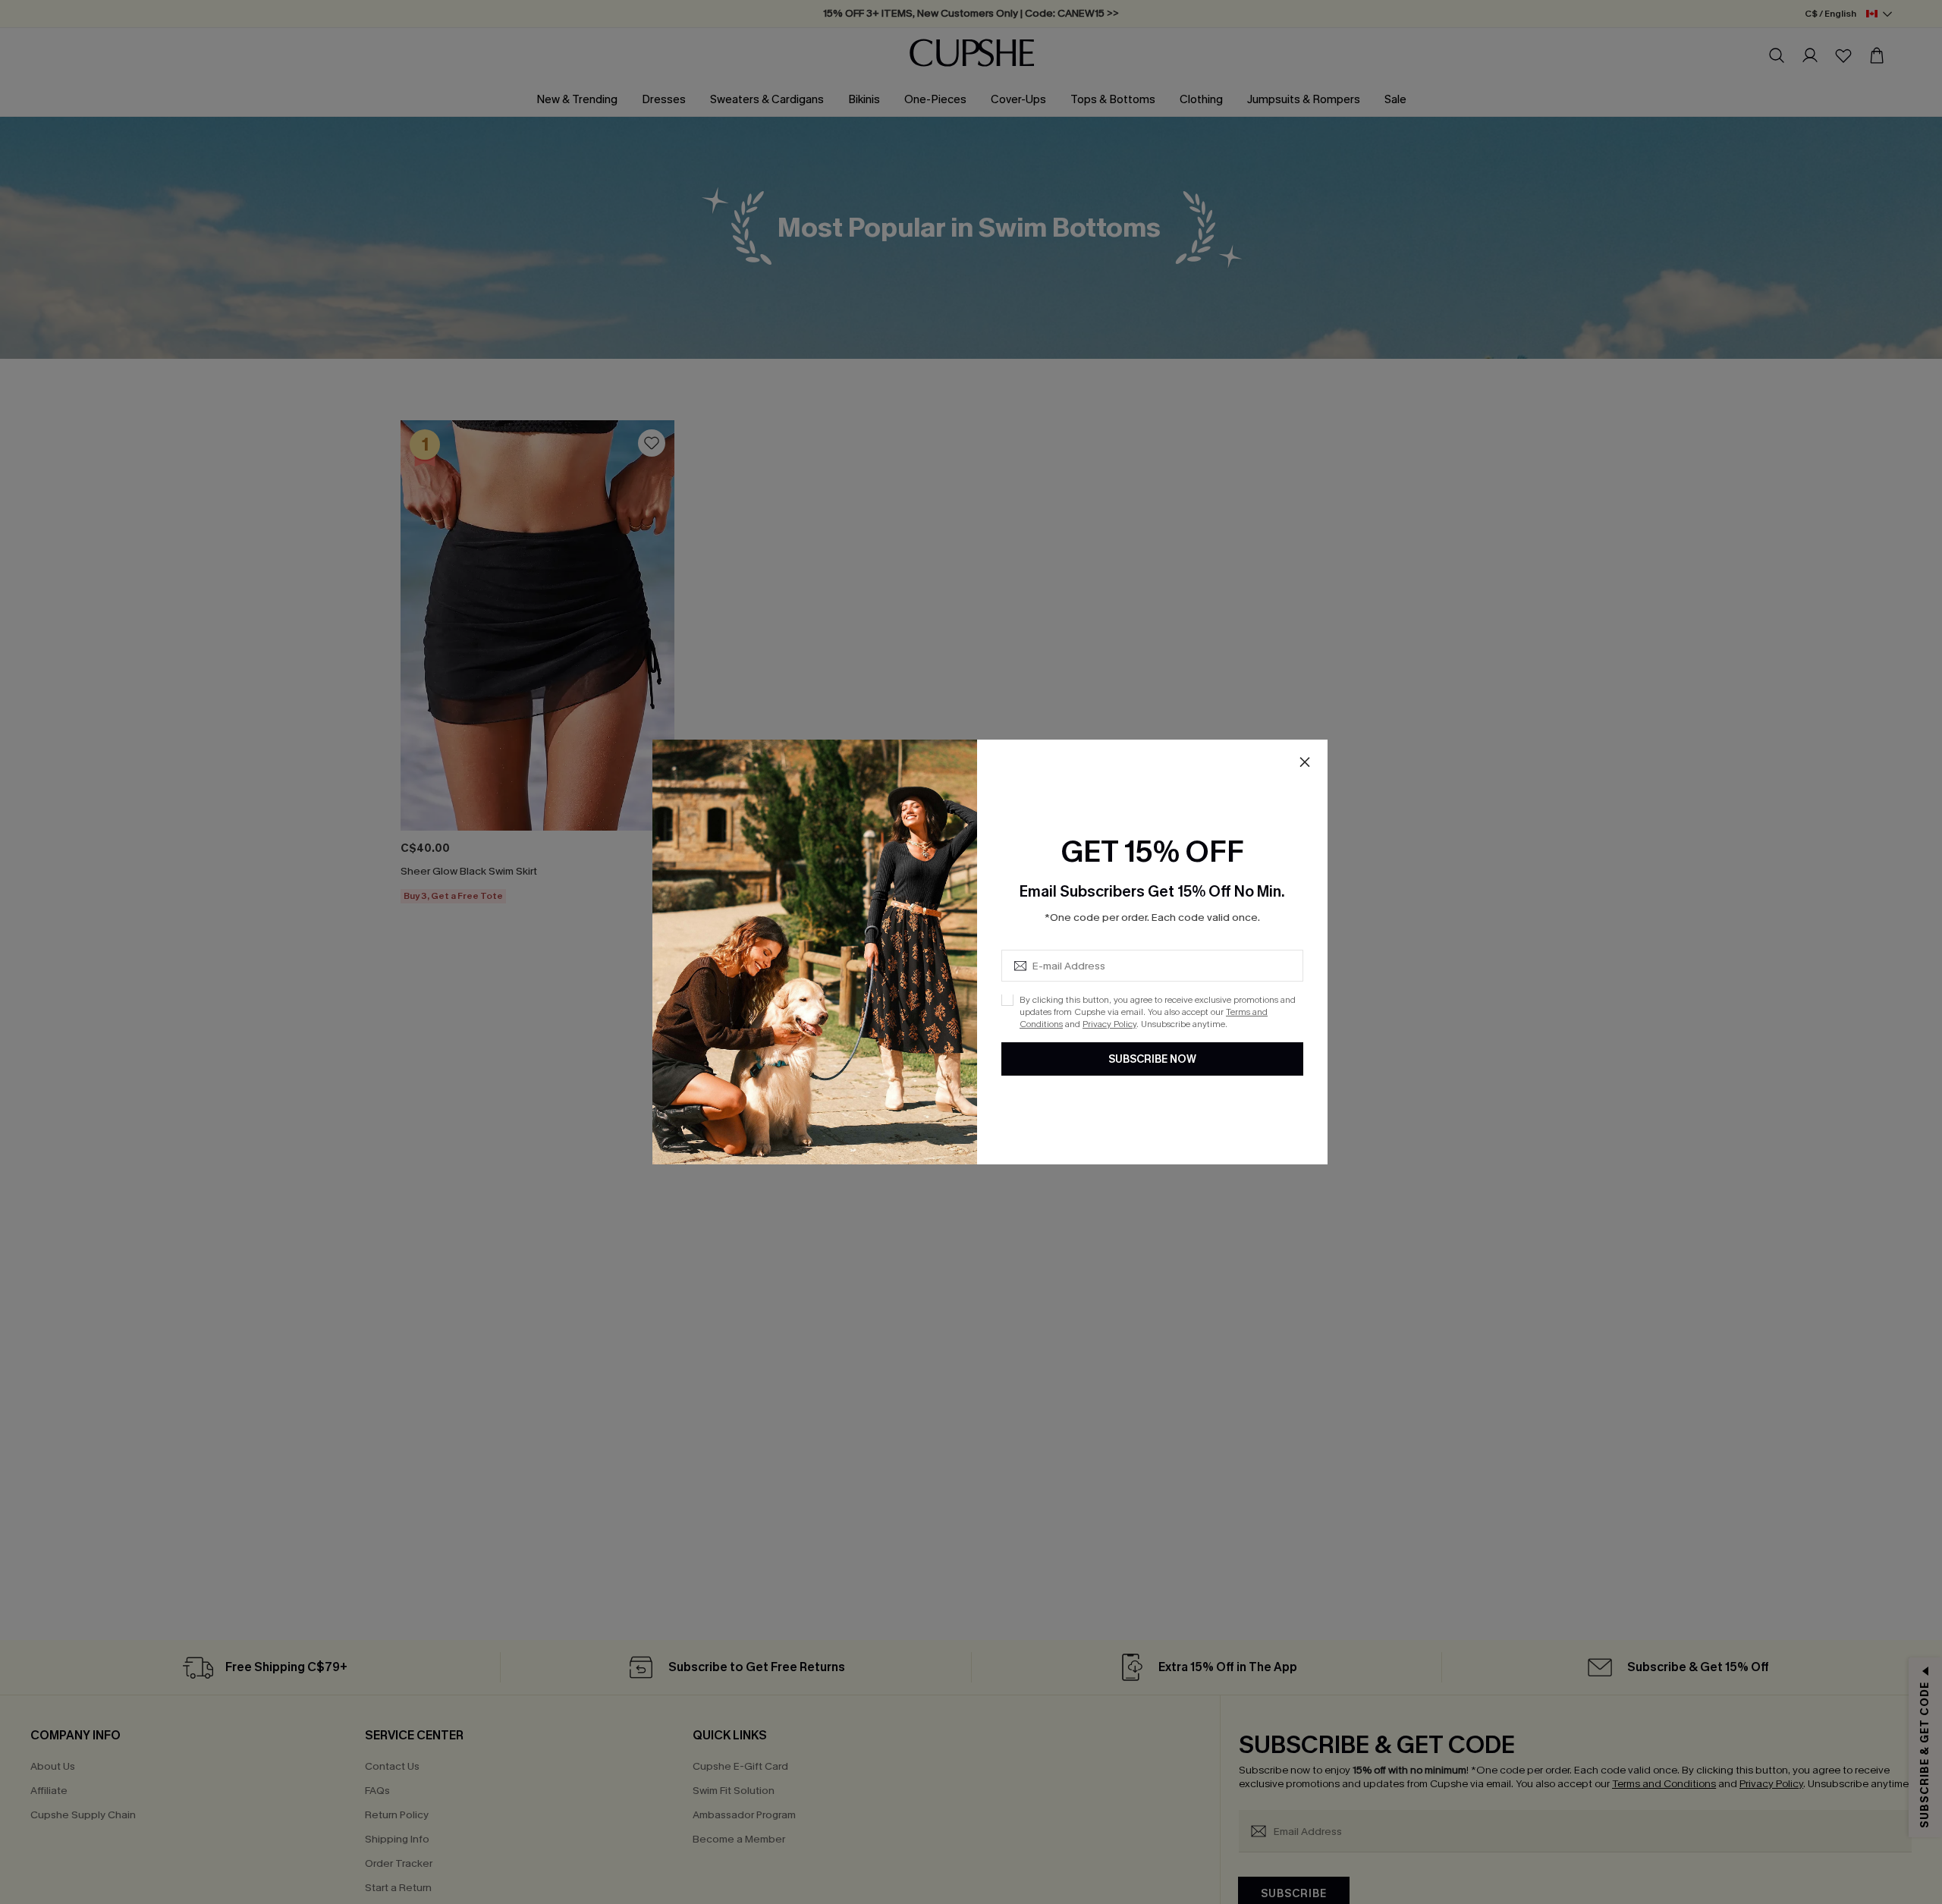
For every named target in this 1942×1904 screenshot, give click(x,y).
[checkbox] (1007, 1001)
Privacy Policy (1109, 1025)
